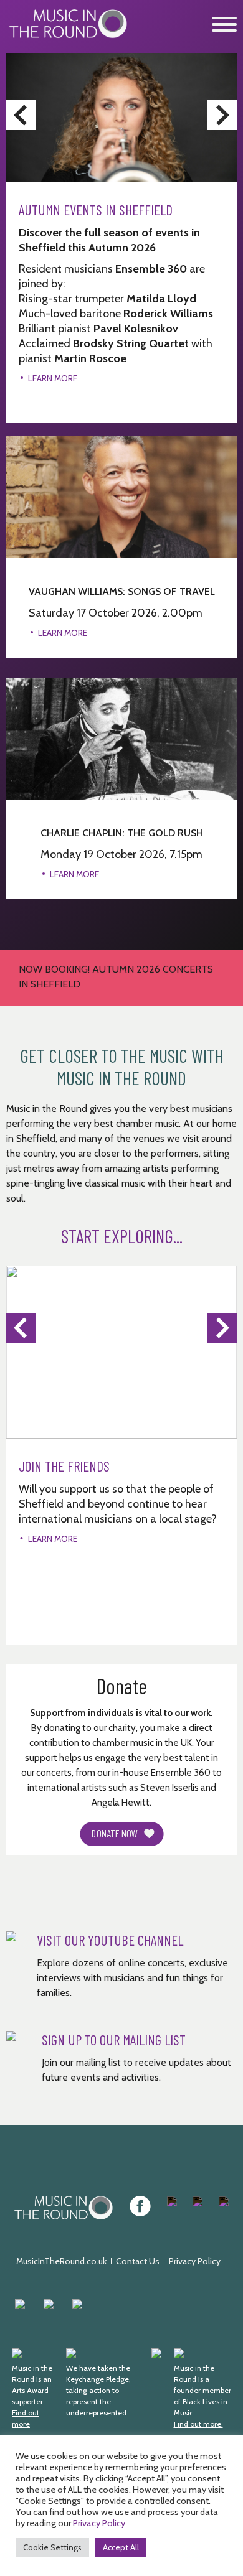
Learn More (53, 378)
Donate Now (115, 1833)
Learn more (63, 633)
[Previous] (21, 115)
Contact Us (138, 2261)
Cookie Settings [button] (52, 2547)
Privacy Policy (195, 2261)
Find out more (26, 2418)
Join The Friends (64, 1466)
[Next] (222, 115)
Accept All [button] (121, 2547)
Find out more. (198, 2424)
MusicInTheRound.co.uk (61, 2261)
